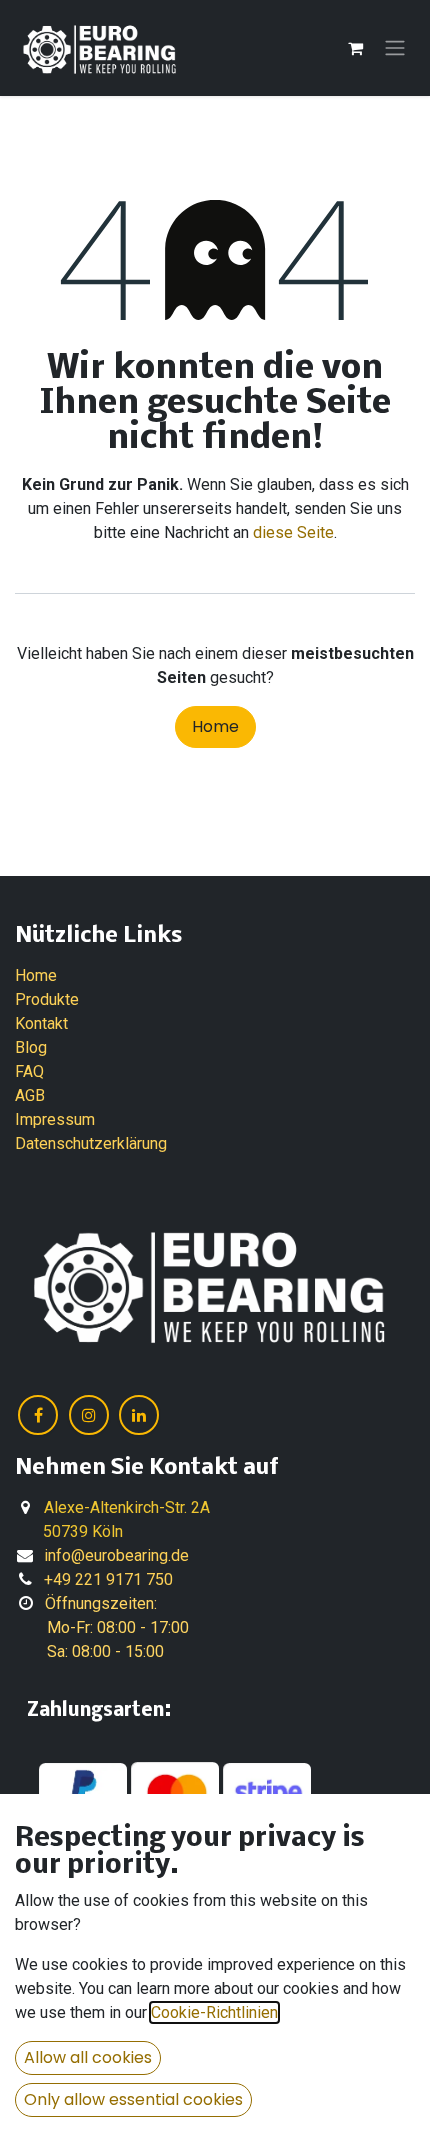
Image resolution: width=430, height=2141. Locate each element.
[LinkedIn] (139, 1415)
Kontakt (41, 1023)
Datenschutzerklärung (91, 1143)
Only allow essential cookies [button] (133, 2099)
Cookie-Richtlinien (214, 2012)
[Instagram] (89, 1415)
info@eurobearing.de (116, 1555)
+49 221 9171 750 (108, 1579)
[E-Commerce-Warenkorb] (355, 48)
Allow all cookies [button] (88, 2057)
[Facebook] (38, 1415)
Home (215, 726)
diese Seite (293, 532)
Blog (31, 1047)
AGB (30, 1095)
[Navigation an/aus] (395, 48)
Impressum (55, 1119)
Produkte (47, 999)
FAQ (29, 1071)
